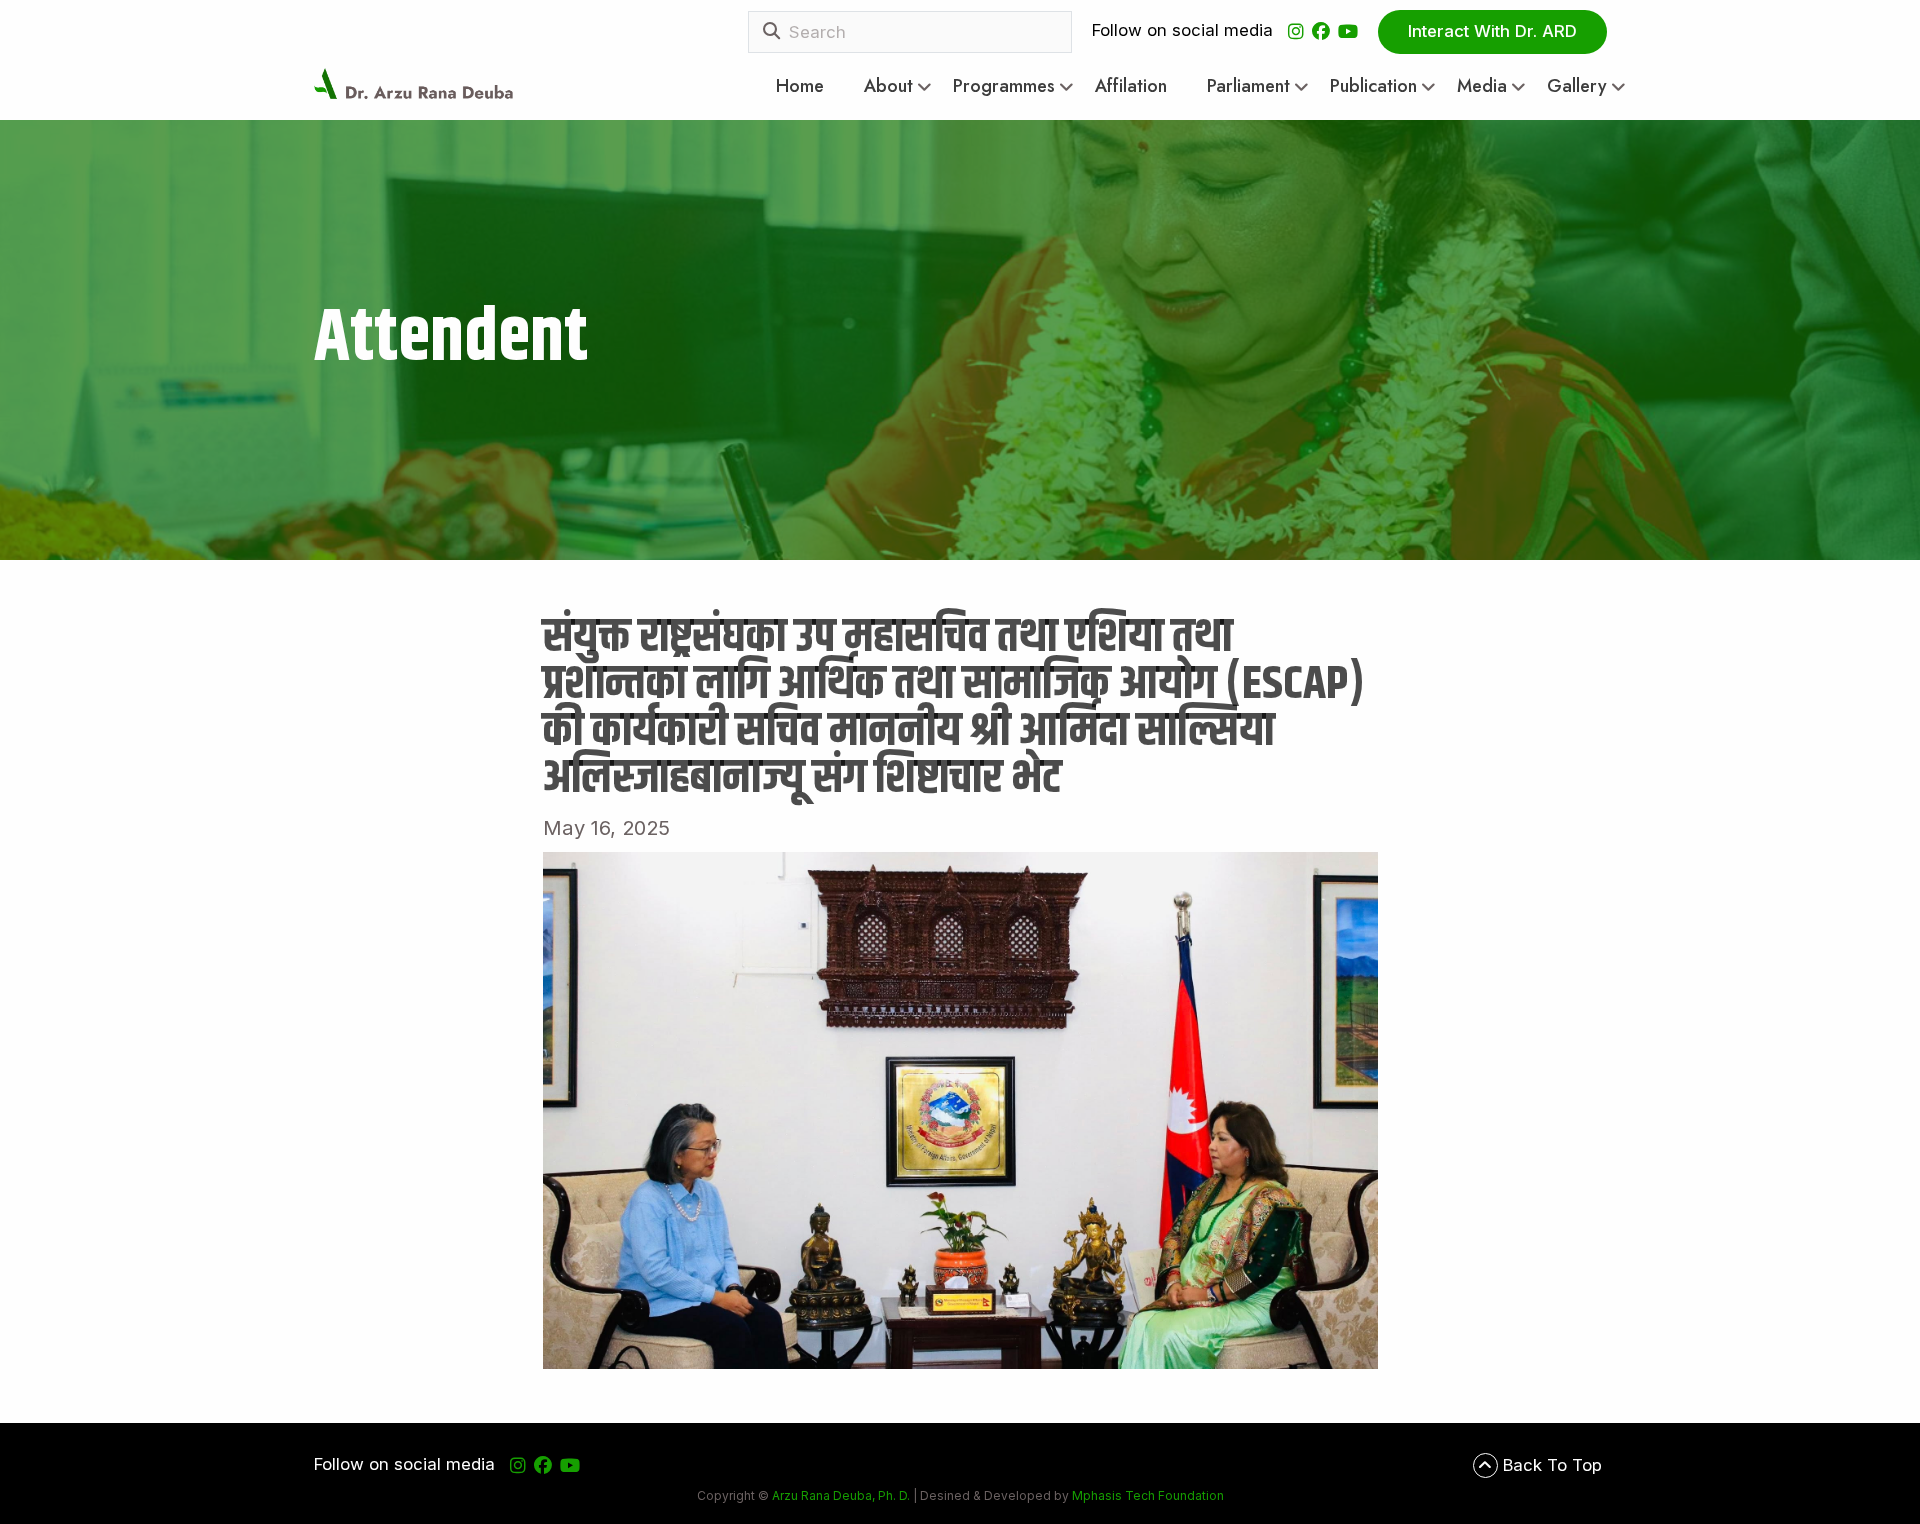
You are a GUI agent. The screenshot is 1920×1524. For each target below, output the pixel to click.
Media (1482, 86)
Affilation (1131, 86)
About (888, 86)
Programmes (1004, 86)
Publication (1373, 86)
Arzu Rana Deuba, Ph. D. (841, 1495)
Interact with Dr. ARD (1492, 31)
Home (800, 86)
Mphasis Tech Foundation (1146, 1495)
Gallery (1577, 86)
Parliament (1248, 86)
